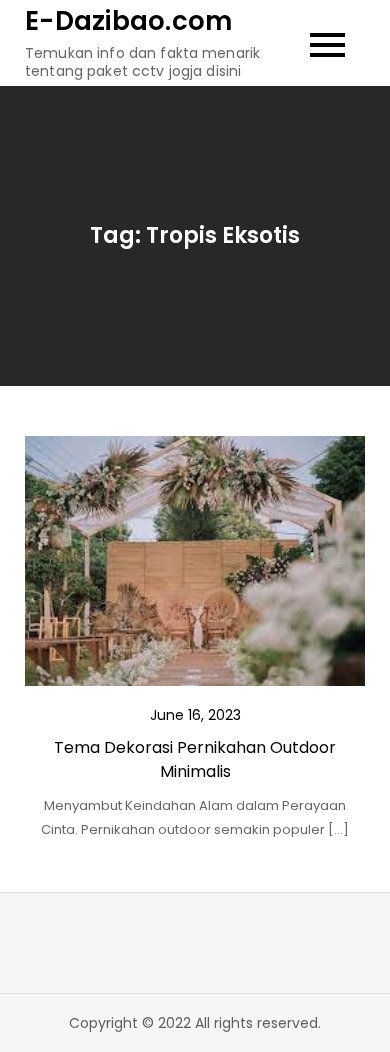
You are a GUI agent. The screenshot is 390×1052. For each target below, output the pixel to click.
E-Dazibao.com (128, 21)
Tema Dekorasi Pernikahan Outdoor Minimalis (195, 759)
